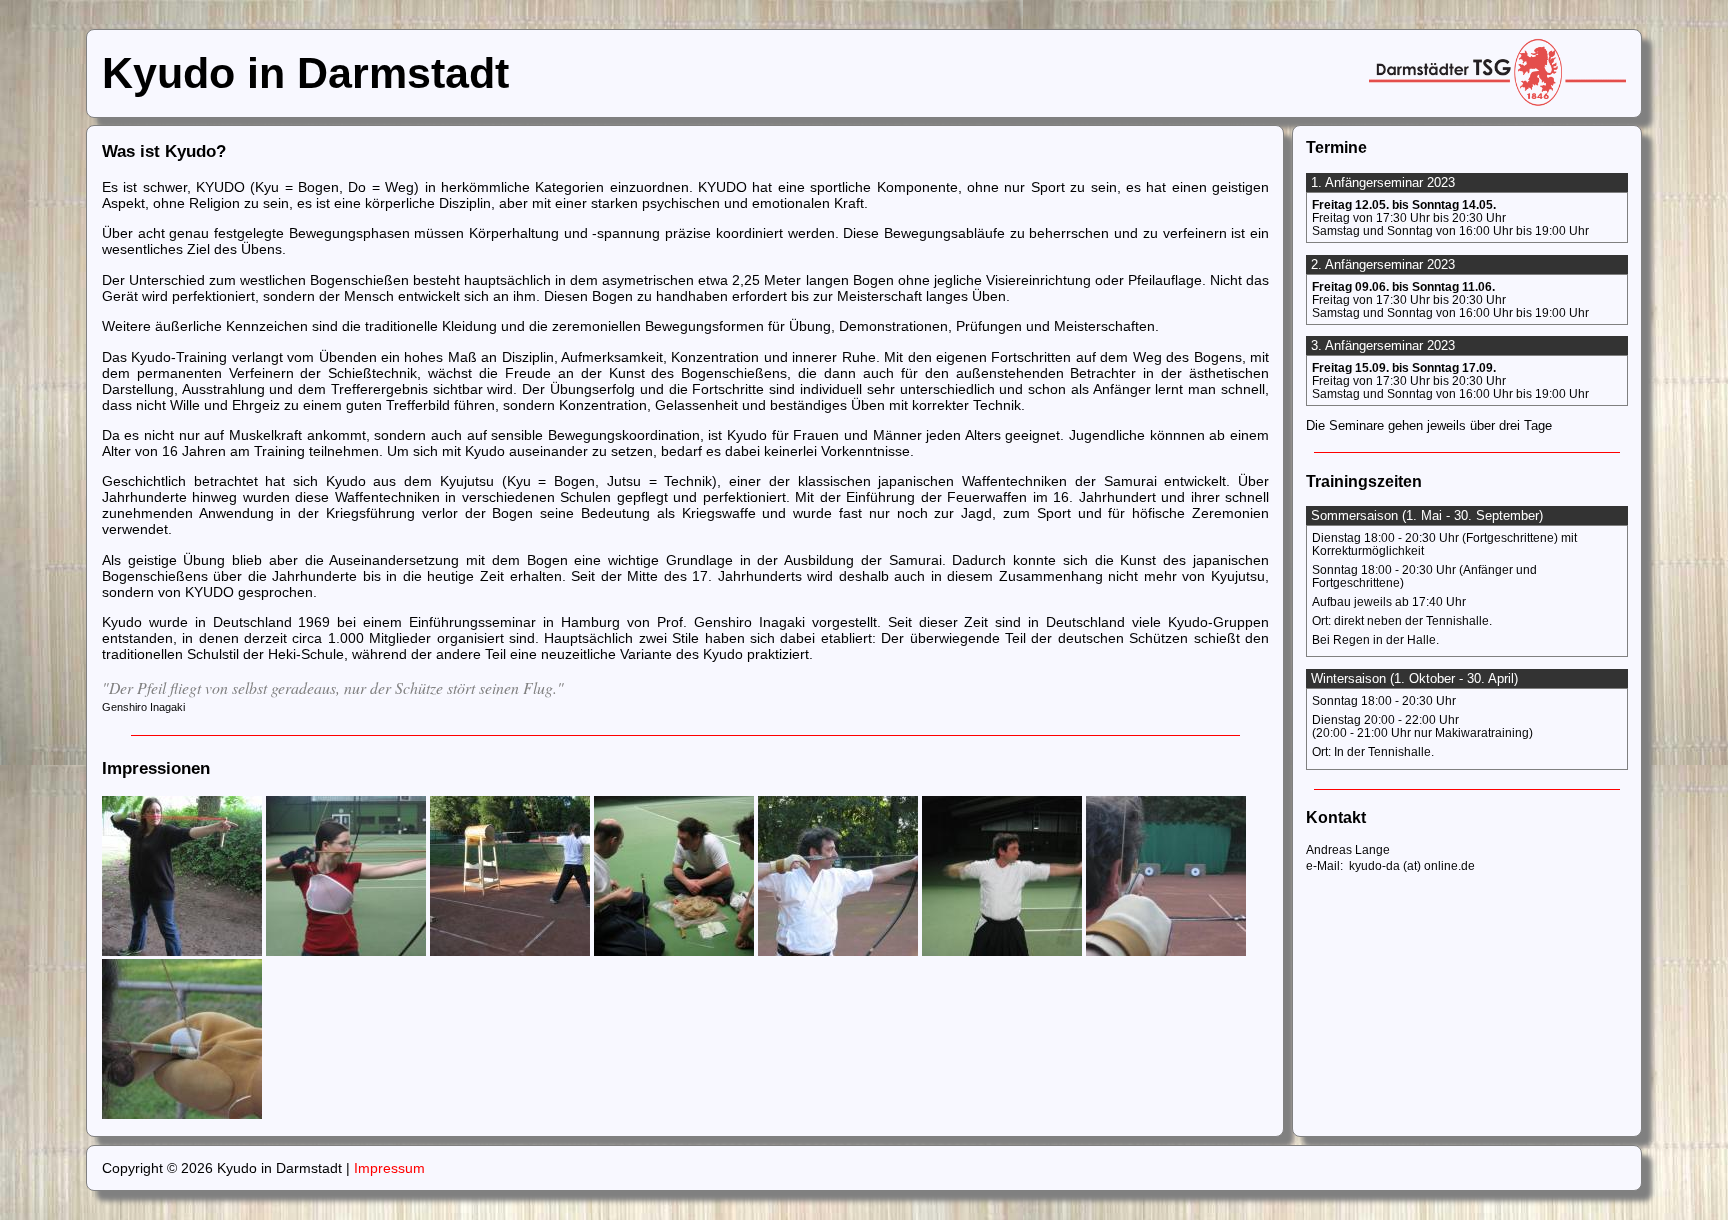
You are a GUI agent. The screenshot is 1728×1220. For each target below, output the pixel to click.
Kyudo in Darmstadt (305, 73)
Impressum (389, 1168)
